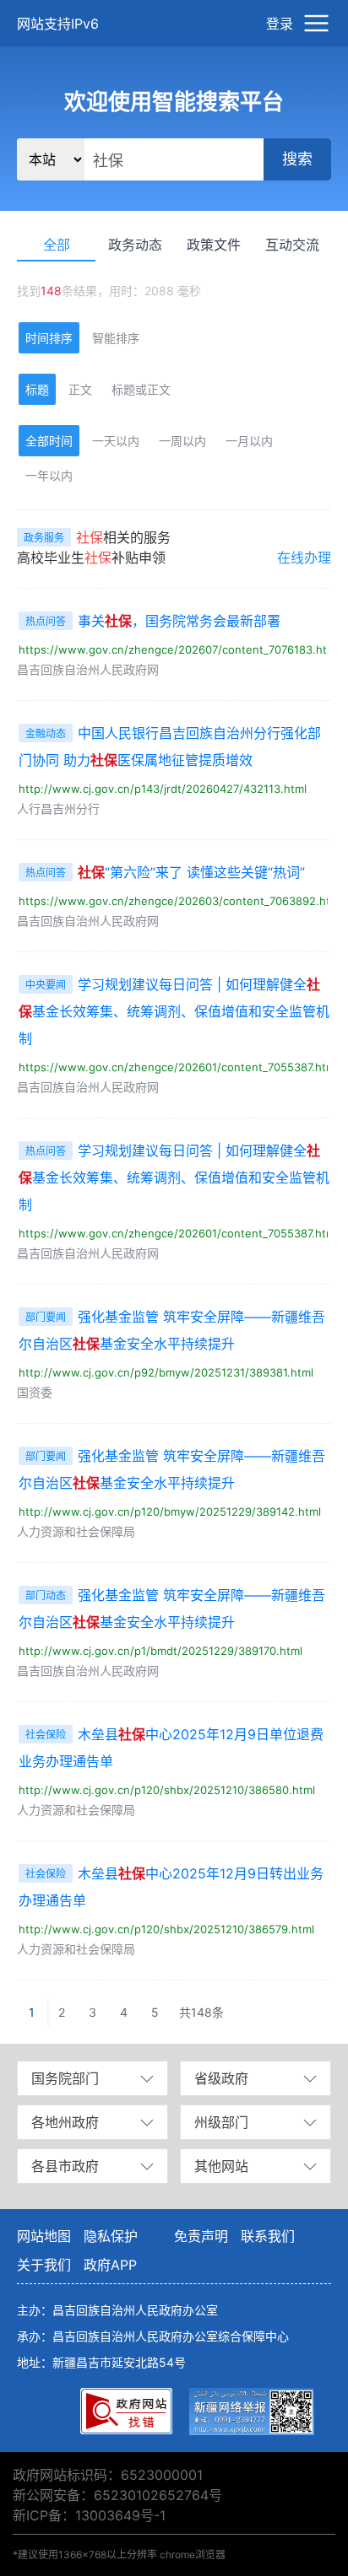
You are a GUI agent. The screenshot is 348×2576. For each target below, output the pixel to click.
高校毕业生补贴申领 (91, 558)
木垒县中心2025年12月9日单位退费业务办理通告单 (171, 1748)
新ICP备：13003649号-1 (89, 2515)
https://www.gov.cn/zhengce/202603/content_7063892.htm (179, 901)
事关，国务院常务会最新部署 (153, 621)
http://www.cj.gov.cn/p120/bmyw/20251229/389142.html (170, 1512)
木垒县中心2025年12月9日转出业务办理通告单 (171, 1887)
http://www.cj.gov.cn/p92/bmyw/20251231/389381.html (166, 1372)
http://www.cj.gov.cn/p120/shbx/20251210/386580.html (167, 1790)
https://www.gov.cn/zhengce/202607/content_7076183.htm (177, 649)
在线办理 (304, 558)
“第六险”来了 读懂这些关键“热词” (165, 872)
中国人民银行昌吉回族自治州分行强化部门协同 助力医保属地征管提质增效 (170, 746)
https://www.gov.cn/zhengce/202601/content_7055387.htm (177, 1067)
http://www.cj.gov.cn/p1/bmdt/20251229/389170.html (160, 1651)
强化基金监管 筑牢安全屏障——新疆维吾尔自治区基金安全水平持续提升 (172, 1330)
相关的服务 (97, 537)
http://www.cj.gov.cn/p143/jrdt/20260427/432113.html (163, 789)
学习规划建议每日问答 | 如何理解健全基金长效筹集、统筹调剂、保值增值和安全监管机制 (174, 1011)
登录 (280, 24)
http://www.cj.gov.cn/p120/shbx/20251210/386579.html (166, 1929)
